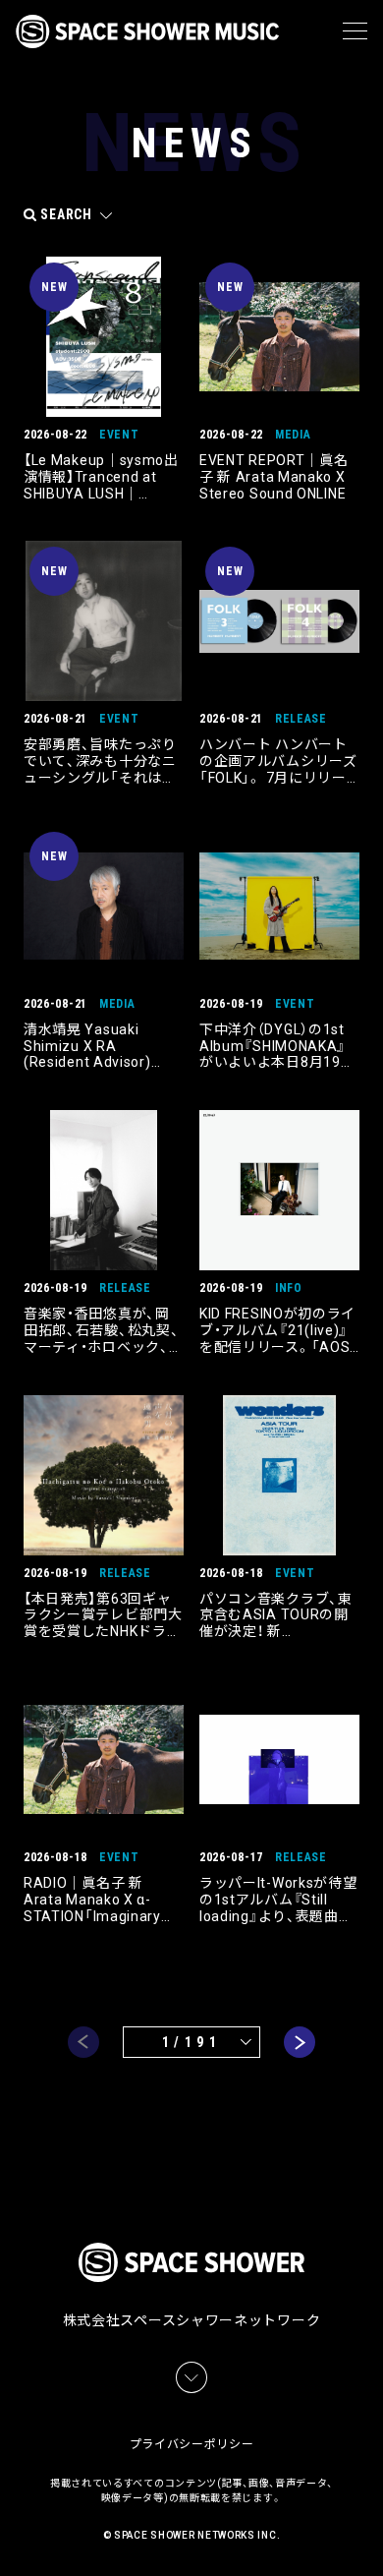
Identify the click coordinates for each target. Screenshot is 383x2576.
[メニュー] (355, 31)
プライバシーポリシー (192, 2444)
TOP (371, 2537)
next (300, 2042)
